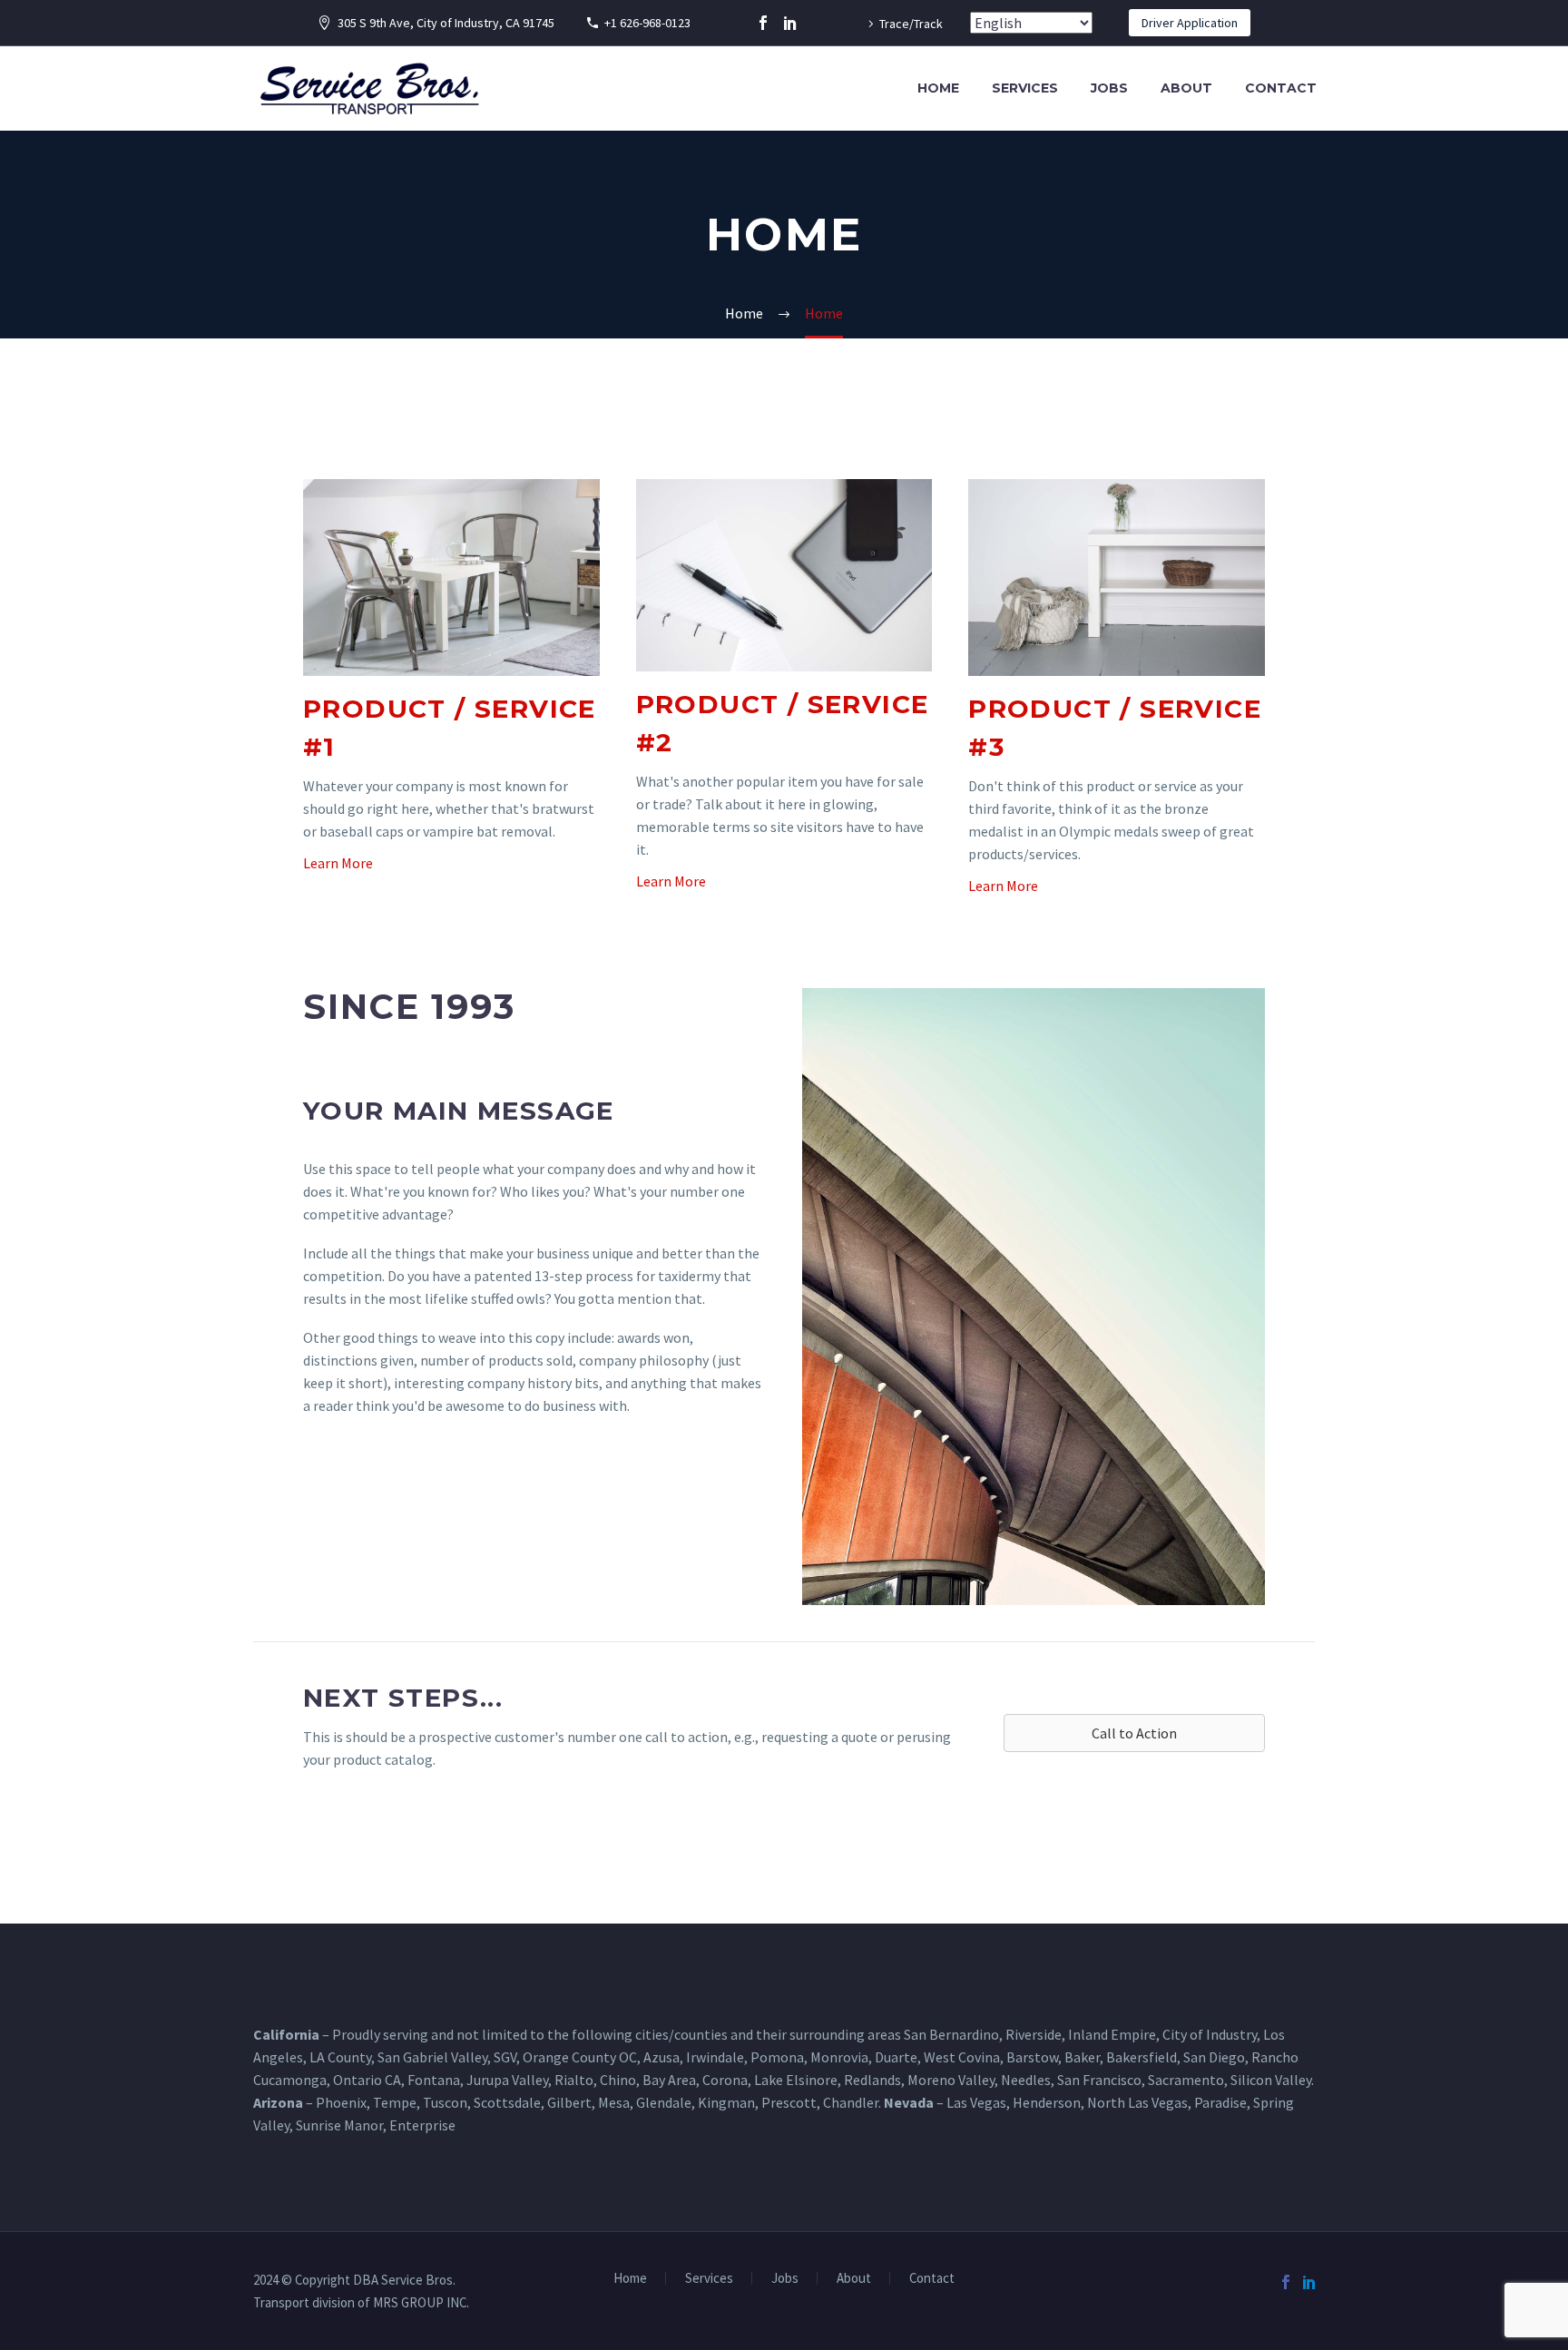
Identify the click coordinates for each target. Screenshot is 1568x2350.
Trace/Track (911, 24)
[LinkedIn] (790, 23)
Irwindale (715, 2057)
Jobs (1109, 88)
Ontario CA (367, 2080)
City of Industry (1210, 2034)
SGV (505, 2057)
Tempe (395, 2102)
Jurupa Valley (507, 2080)
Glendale (664, 2102)
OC (628, 2057)
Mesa (614, 2102)
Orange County (569, 2057)
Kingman (726, 2102)
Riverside (1034, 2034)
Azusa (661, 2057)
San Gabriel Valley (432, 2057)
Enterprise (422, 2125)
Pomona (777, 2057)
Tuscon (445, 2102)
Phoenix (341, 2102)
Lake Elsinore (796, 2080)
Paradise (1220, 2102)
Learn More (338, 863)
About (1186, 88)
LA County (340, 2057)
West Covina (962, 2057)
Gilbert (569, 2102)
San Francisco (1099, 2080)
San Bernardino (951, 2034)
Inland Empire (1112, 2034)
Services (1025, 88)
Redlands (872, 2080)
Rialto (574, 2080)
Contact (1281, 88)
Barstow (1032, 2057)
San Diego (1214, 2057)
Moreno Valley (951, 2080)
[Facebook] (763, 23)
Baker (1082, 2057)
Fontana (434, 2080)
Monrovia (839, 2057)
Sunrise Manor (339, 2125)
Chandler (851, 2102)
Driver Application (1190, 23)
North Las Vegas (1137, 2102)
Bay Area (669, 2080)
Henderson (1047, 2102)
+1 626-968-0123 (647, 23)
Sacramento (1186, 2080)
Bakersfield (1142, 2057)
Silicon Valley (1271, 2080)
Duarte (896, 2057)
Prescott (789, 2102)
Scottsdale (507, 2102)
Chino (618, 2080)
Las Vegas (976, 2102)
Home (938, 88)
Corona (725, 2080)
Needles (1026, 2080)
